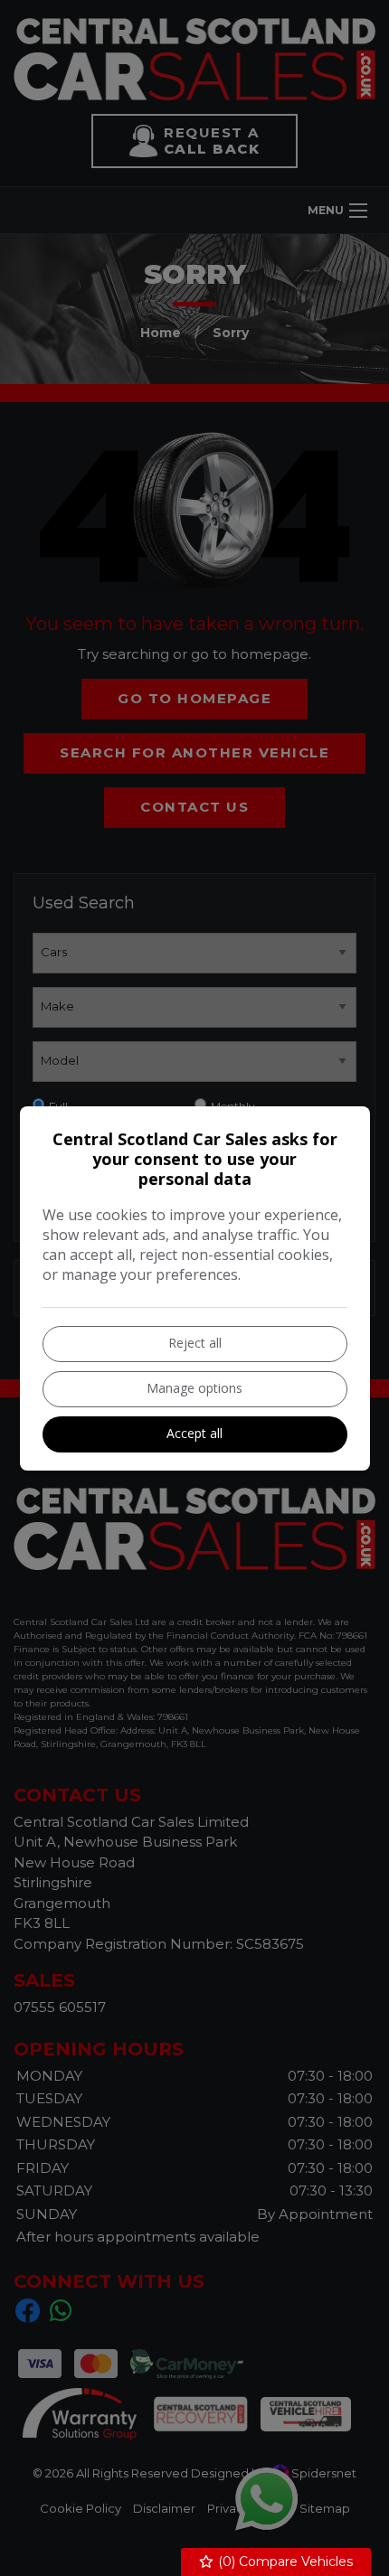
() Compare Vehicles (284, 2562)
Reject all (195, 1343)
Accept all (194, 1433)
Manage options (194, 1388)
